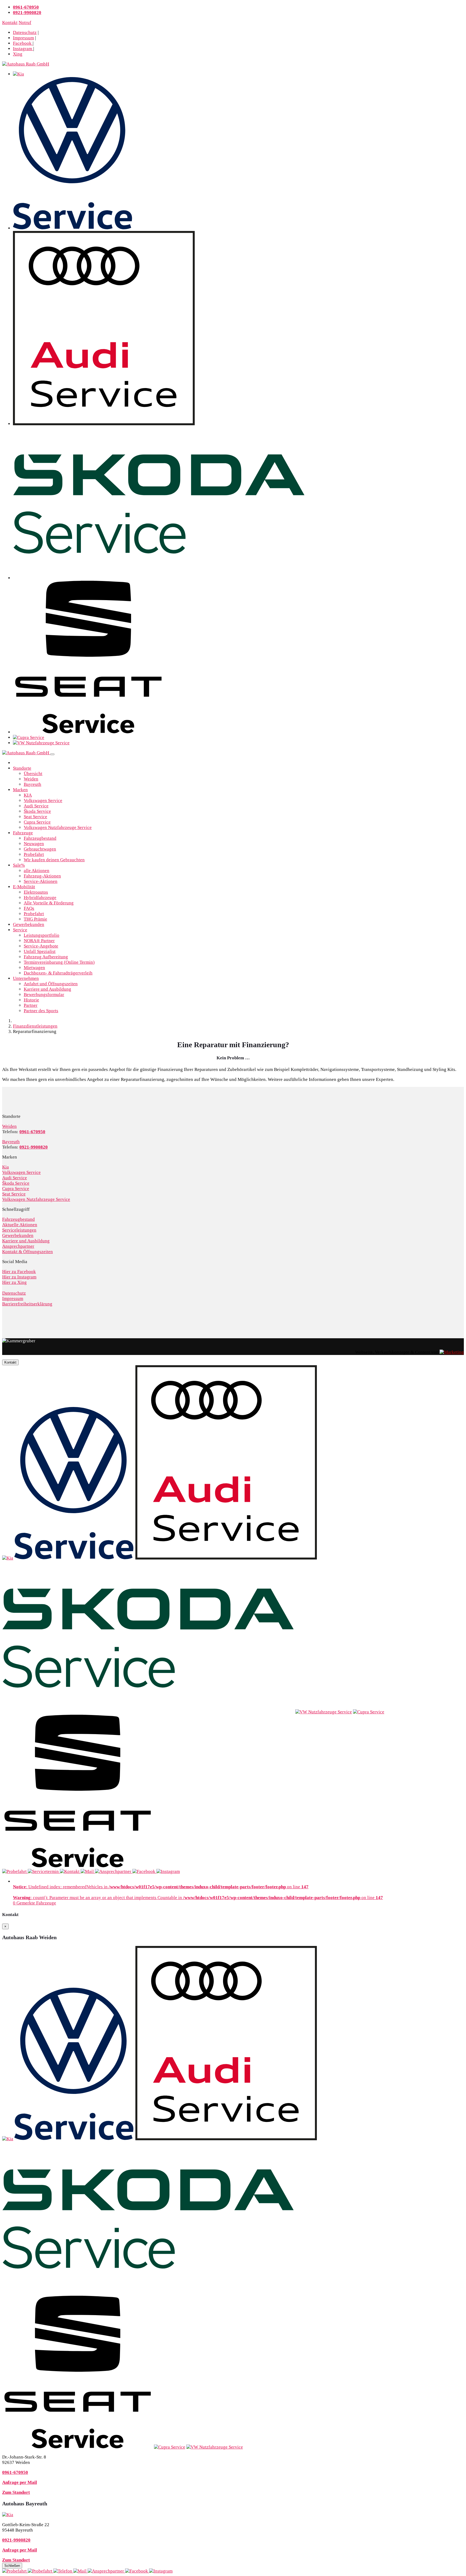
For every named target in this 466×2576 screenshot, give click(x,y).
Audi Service (36, 806)
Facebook (23, 43)
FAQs (29, 908)
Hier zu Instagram (19, 1277)
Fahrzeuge (23, 833)
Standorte (22, 768)
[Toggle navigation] (52, 754)
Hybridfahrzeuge (40, 898)
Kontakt (10, 23)
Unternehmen (26, 978)
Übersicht (33, 774)
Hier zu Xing (14, 1282)
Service (20, 930)
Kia (6, 1167)
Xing (18, 54)
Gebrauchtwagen (40, 849)
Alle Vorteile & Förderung (49, 903)
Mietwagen (34, 968)
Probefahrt (34, 854)
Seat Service (35, 817)
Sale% (19, 865)
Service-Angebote (41, 946)
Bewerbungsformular (44, 995)
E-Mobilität (24, 887)
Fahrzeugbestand (40, 838)
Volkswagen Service (43, 801)
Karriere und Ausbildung (47, 989)
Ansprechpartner (18, 1246)
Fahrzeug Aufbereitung (46, 957)
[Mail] (80, 2571)
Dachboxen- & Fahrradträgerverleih (58, 973)
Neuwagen (34, 844)
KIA (28, 795)
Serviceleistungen (19, 1230)
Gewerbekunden (29, 924)
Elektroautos (36, 892)
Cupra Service (37, 822)
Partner (31, 1005)
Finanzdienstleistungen (35, 1026)
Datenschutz (25, 32)
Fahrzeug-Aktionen (42, 876)
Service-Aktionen (41, 881)
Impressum (23, 38)
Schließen (12, 2566)
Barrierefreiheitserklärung (27, 1304)
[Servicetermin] (41, 2571)
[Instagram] (161, 2571)
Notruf (25, 23)
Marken (20, 790)
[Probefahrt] (15, 2571)
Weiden (31, 779)
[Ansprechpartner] (106, 2571)
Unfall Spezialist (40, 951)
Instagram (23, 49)
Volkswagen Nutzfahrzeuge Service (58, 827)
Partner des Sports (41, 1011)
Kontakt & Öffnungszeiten (28, 1252)
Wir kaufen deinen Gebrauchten (54, 860)
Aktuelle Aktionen (20, 1225)
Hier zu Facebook (19, 1272)
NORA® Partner (39, 941)
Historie (31, 1000)
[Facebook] (137, 2571)
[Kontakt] (63, 2571)
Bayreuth (32, 784)
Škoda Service (37, 811)
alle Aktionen (37, 871)
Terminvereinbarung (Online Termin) (59, 962)
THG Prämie (35, 919)
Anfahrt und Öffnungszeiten (51, 984)
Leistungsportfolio (42, 935)
